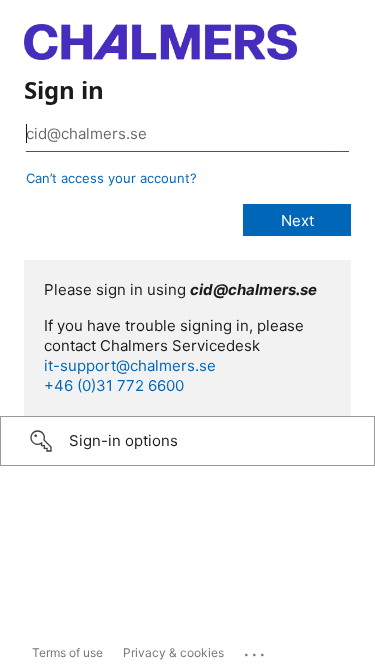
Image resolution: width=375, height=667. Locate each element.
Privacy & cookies (173, 652)
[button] (187, 441)
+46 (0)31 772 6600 (114, 385)
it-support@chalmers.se (130, 365)
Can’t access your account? (111, 178)
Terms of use (67, 652)
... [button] (256, 650)
